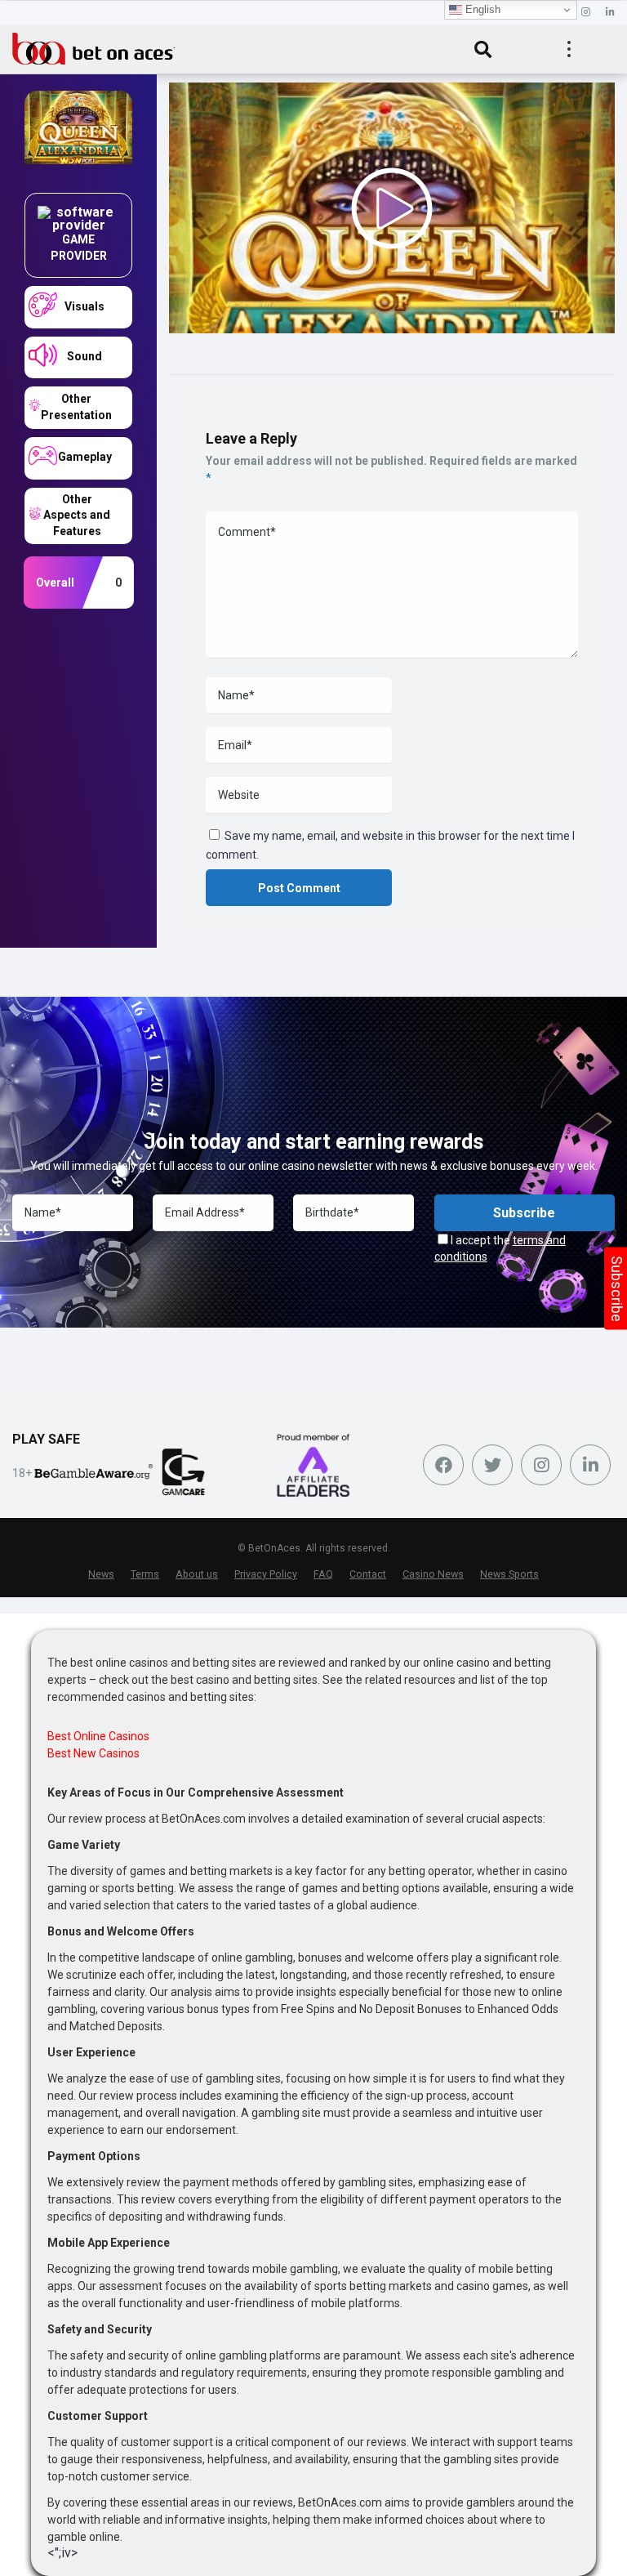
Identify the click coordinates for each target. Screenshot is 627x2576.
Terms (145, 1574)
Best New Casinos (93, 1753)
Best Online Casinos (98, 1736)
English (481, 9)
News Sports (509, 1574)
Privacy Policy (266, 1574)
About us (197, 1574)
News (101, 1574)
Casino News (433, 1574)
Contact (368, 1574)
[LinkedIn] (610, 13)
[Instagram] (586, 13)
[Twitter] (492, 1465)
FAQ (323, 1574)
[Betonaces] (94, 47)
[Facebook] (443, 1465)
